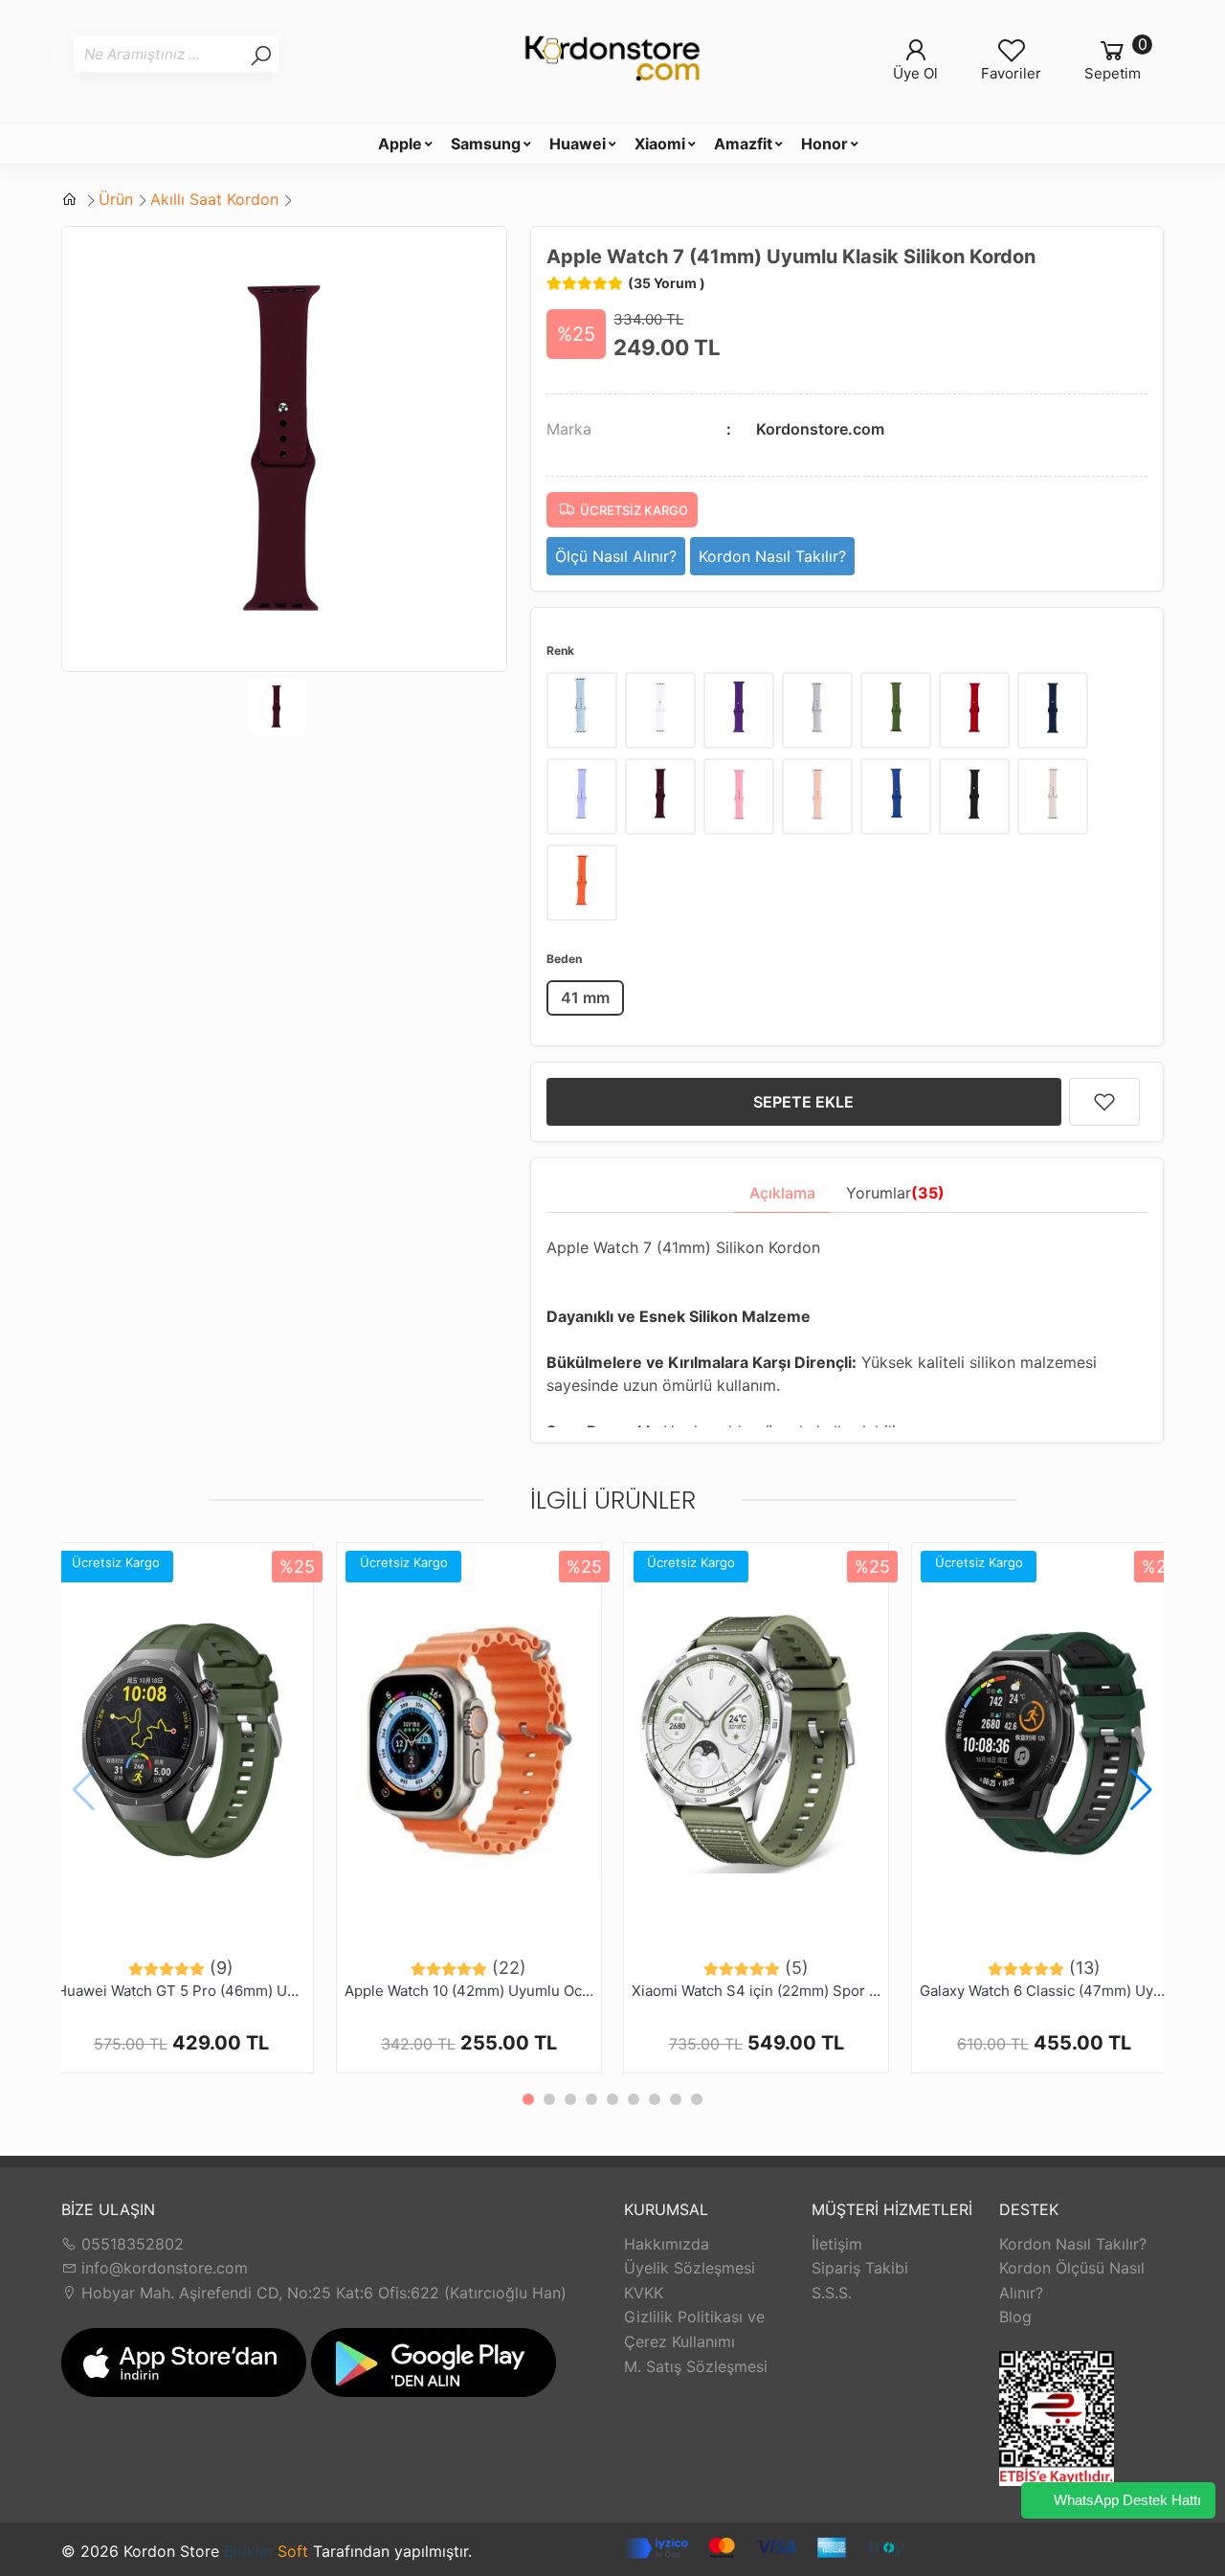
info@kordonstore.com (162, 2268)
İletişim (837, 2244)
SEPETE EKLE (803, 1102)
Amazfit (743, 144)
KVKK (644, 2293)
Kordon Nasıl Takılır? (1073, 2244)
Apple (400, 144)
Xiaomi (660, 144)
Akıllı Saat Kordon (214, 199)
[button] (1141, 1790)
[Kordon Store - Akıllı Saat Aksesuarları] (612, 61)
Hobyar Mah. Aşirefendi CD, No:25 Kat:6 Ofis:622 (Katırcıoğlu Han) (322, 2293)
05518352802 (130, 2244)
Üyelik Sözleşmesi (690, 2268)
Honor (824, 144)
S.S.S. (832, 2293)
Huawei (578, 144)
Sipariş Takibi (860, 2268)
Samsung (486, 144)
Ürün (116, 199)
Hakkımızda (667, 2244)
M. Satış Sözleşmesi (696, 2366)
